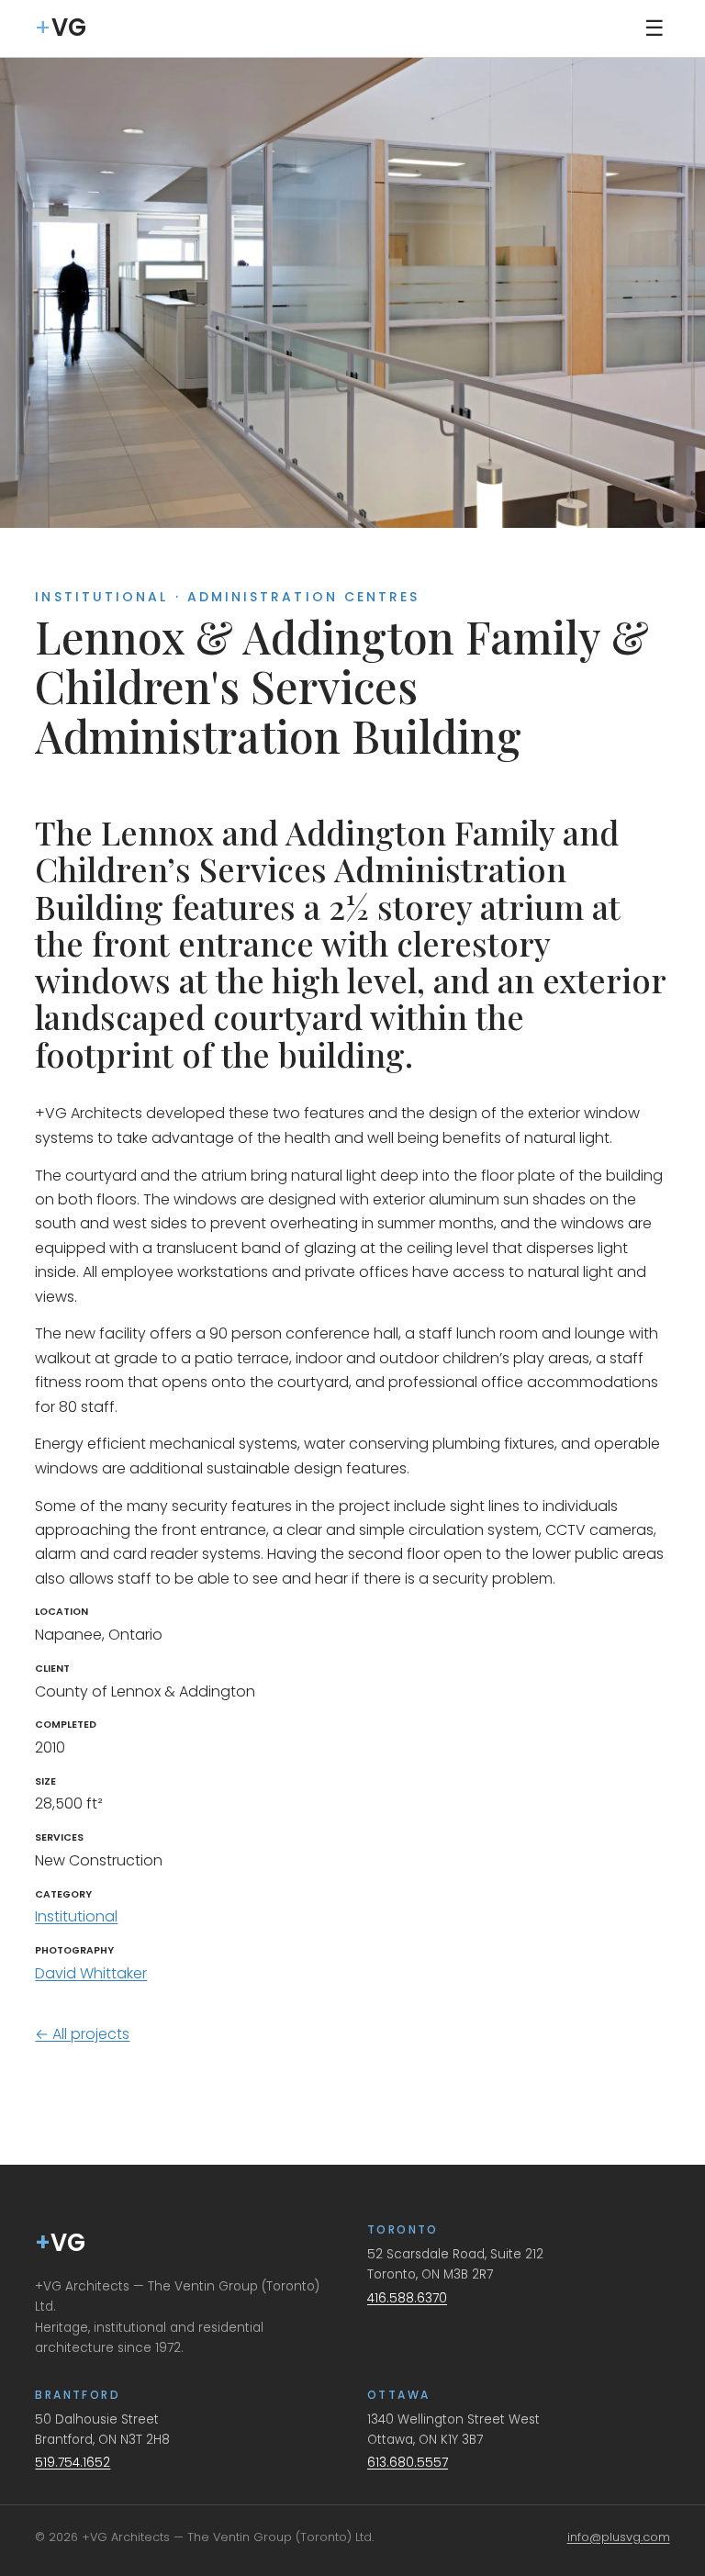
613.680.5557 (408, 2463)
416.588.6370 (407, 2298)
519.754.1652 (73, 2463)
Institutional (76, 1916)
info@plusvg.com (619, 2537)
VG (60, 2243)
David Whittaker (91, 1973)
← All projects (82, 2034)
